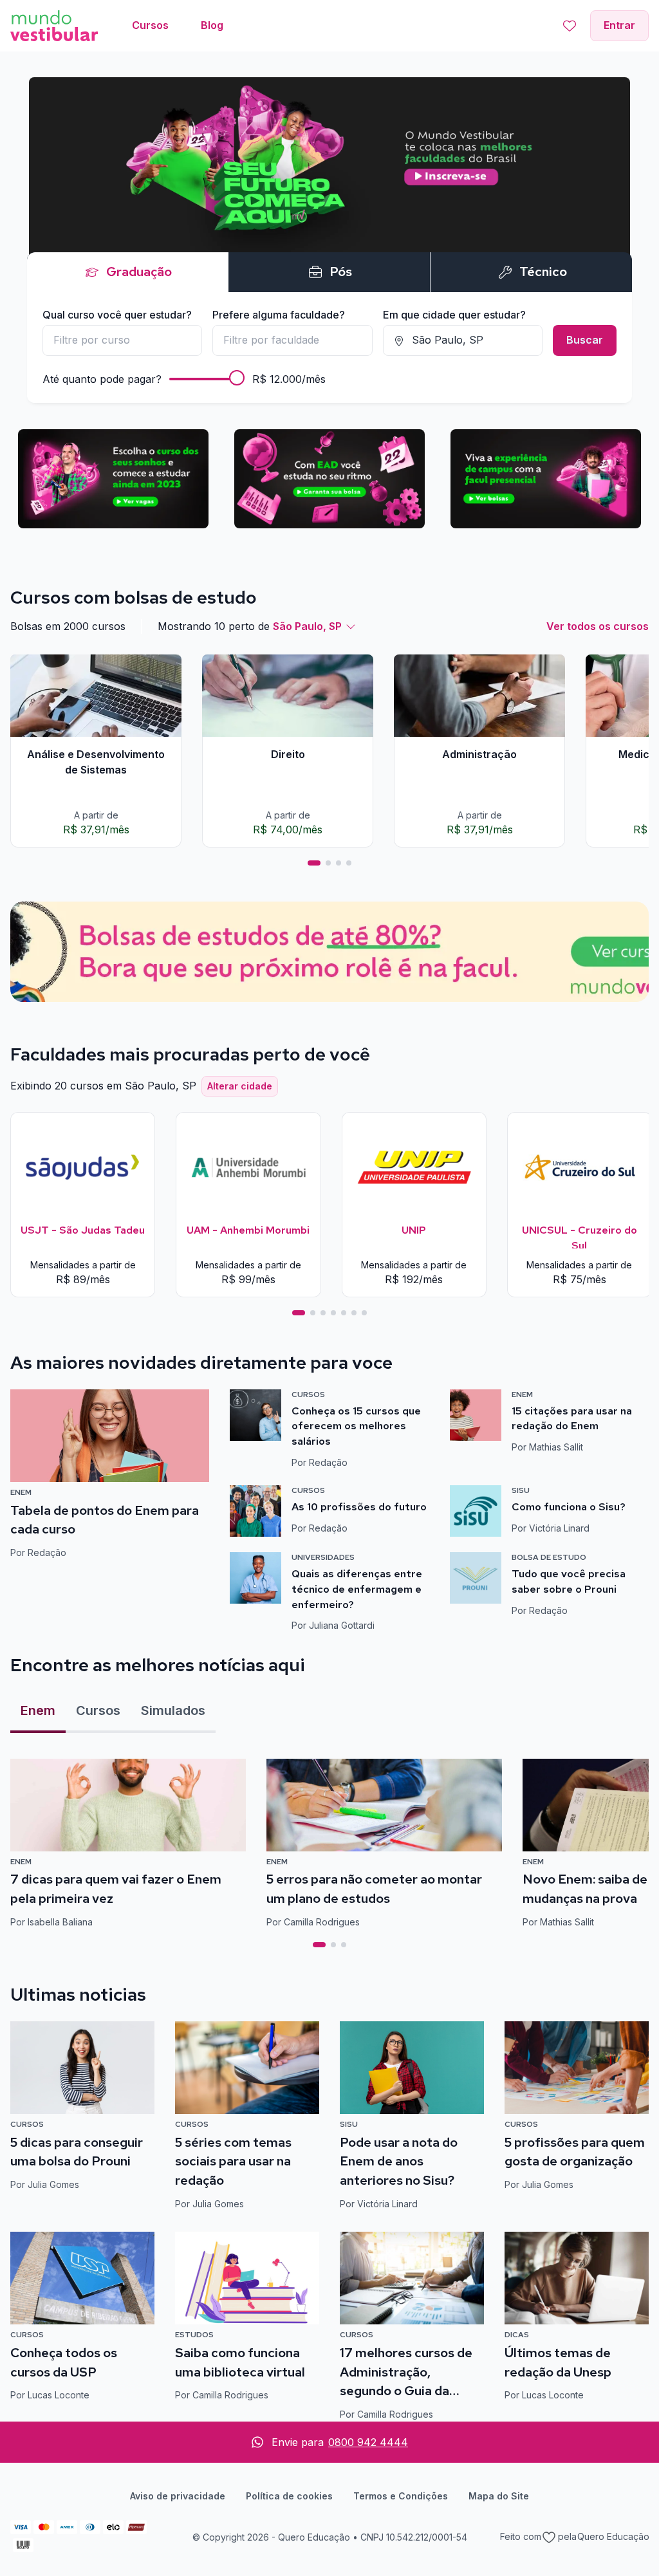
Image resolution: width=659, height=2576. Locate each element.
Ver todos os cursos (598, 626)
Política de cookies (289, 2496)
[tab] (314, 863)
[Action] (329, 952)
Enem (38, 1710)
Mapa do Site (499, 2496)
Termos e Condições (401, 2496)
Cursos (98, 1710)
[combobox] (123, 340)
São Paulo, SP (307, 626)
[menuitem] (150, 26)
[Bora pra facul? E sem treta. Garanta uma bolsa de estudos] (329, 232)
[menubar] (178, 26)
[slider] (237, 378)
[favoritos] (570, 26)
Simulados (173, 1710)
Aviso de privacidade (178, 2496)
